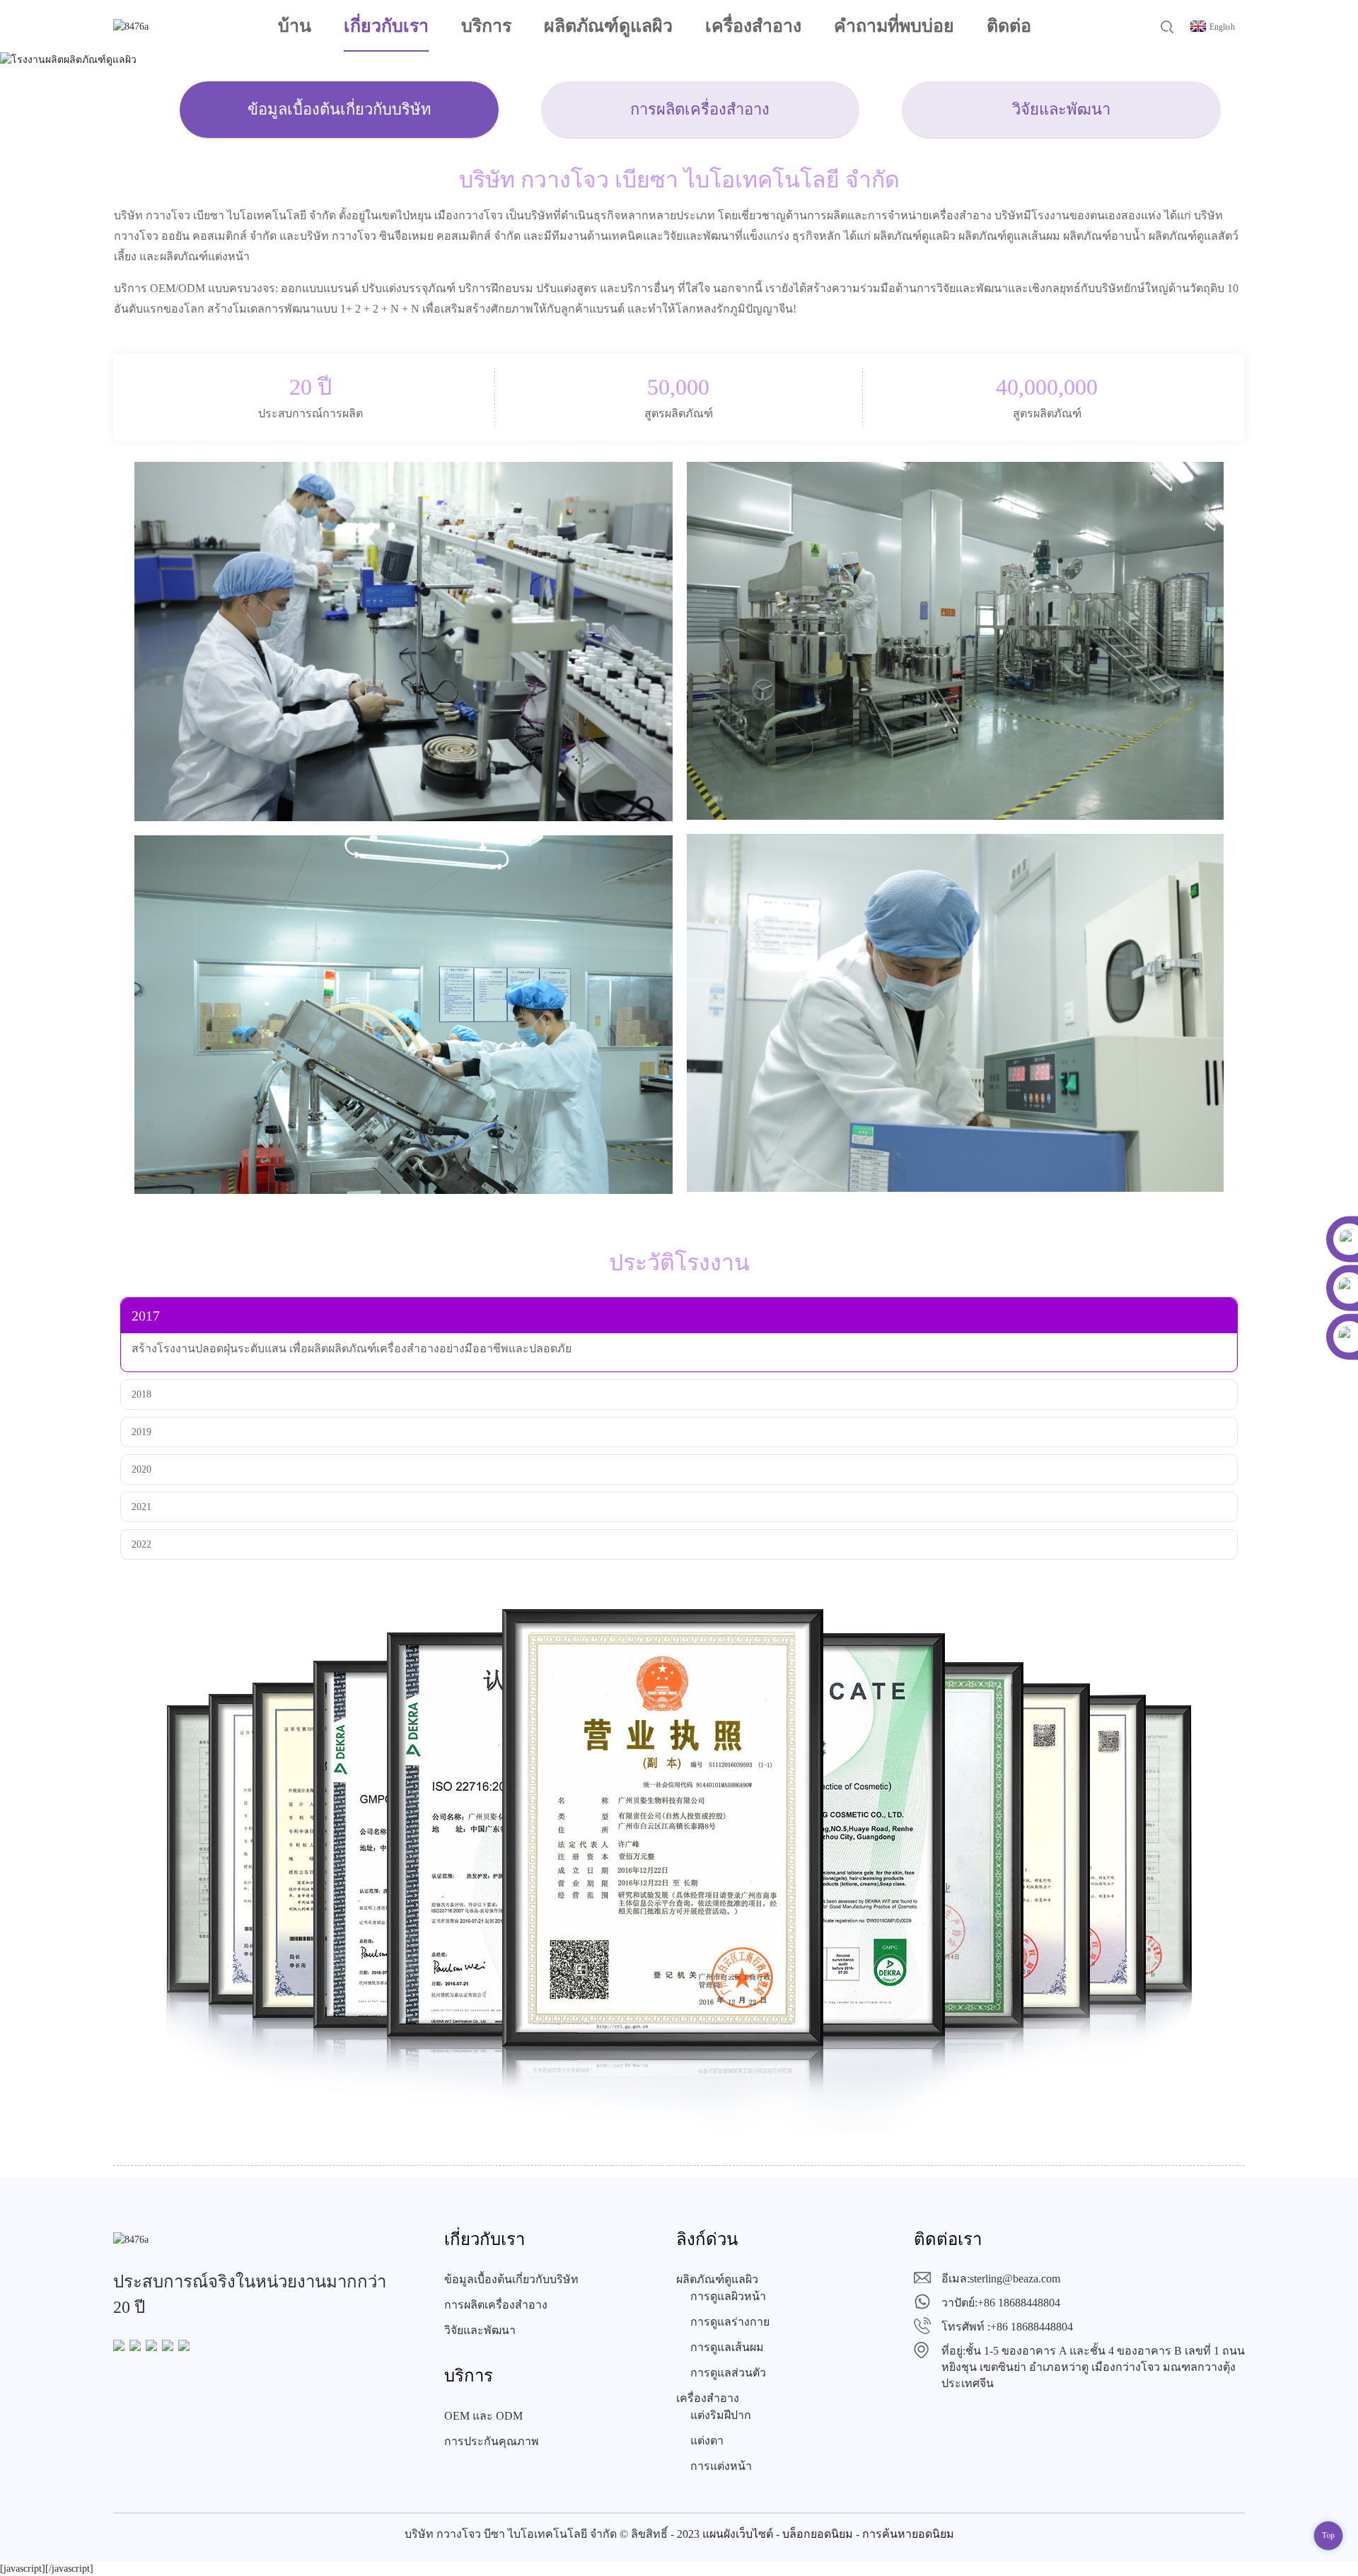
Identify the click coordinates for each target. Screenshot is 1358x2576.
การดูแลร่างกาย (730, 2322)
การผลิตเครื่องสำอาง (700, 109)
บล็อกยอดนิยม (818, 2534)
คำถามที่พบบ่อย (894, 26)
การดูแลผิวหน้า (728, 2296)
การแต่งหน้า (721, 2466)
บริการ (486, 26)
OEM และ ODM (483, 2416)
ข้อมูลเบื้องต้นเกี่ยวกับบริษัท (339, 109)
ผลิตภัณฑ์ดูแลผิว (608, 26)
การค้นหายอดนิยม (908, 2534)
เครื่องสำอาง (753, 26)
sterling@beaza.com (1015, 2279)
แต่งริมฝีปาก (721, 2415)
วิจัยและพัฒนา (1061, 109)
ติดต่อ (1009, 26)
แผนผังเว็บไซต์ (738, 2534)
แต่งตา (707, 2441)
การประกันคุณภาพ (492, 2441)
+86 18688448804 (1019, 2303)
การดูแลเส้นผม (727, 2347)
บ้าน (295, 26)
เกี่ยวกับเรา (386, 26)
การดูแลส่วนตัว (728, 2373)
